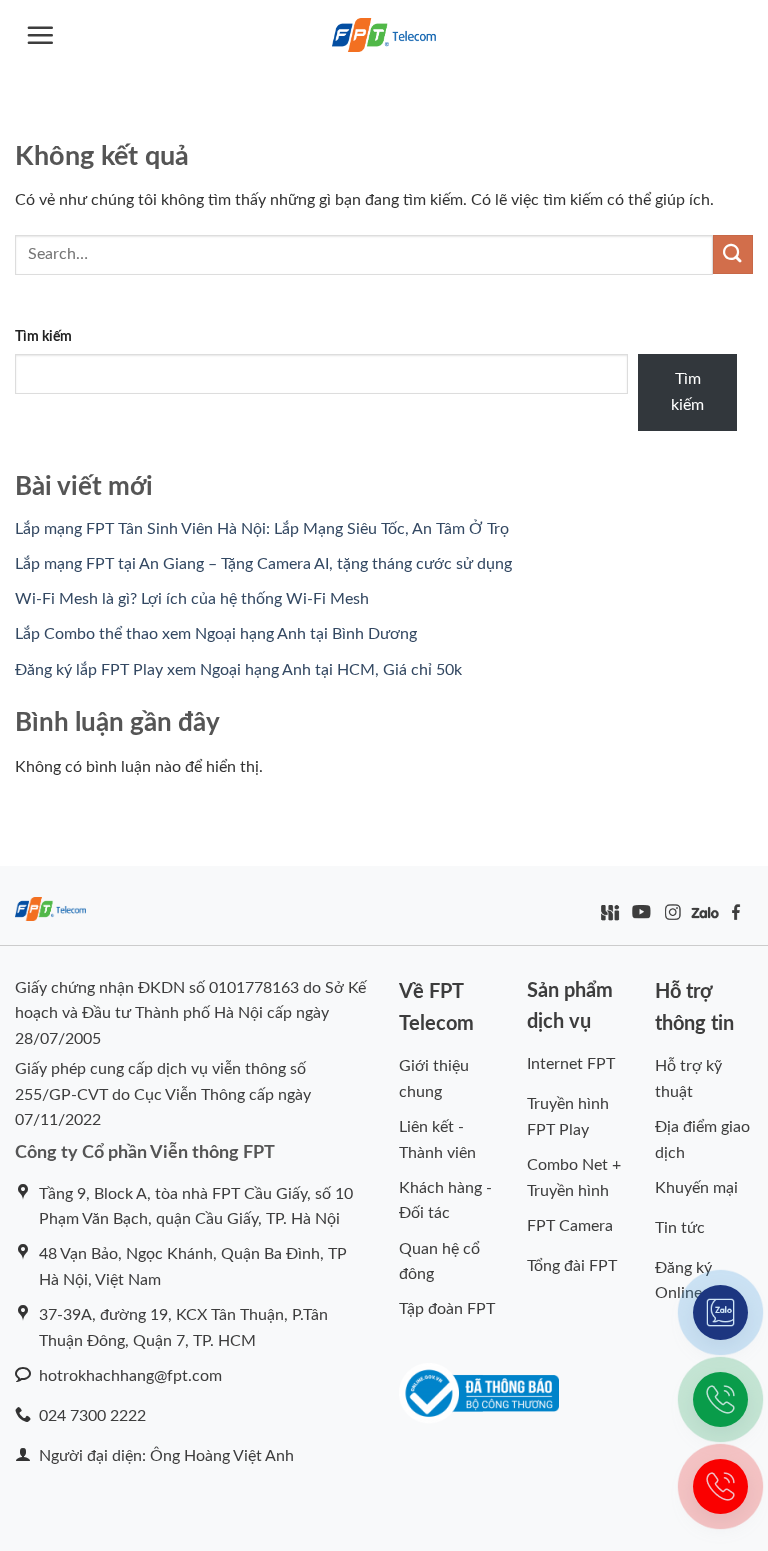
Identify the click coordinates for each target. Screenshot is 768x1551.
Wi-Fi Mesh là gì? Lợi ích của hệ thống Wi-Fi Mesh (192, 599)
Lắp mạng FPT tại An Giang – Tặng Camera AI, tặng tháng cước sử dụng (263, 564)
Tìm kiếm (43, 336)
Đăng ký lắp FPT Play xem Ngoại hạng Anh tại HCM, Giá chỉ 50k (238, 670)
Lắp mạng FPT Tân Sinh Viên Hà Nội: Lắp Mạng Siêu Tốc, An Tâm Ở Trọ (262, 529)
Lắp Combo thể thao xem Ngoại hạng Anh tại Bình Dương (216, 634)
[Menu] (40, 35)
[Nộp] (733, 254)
